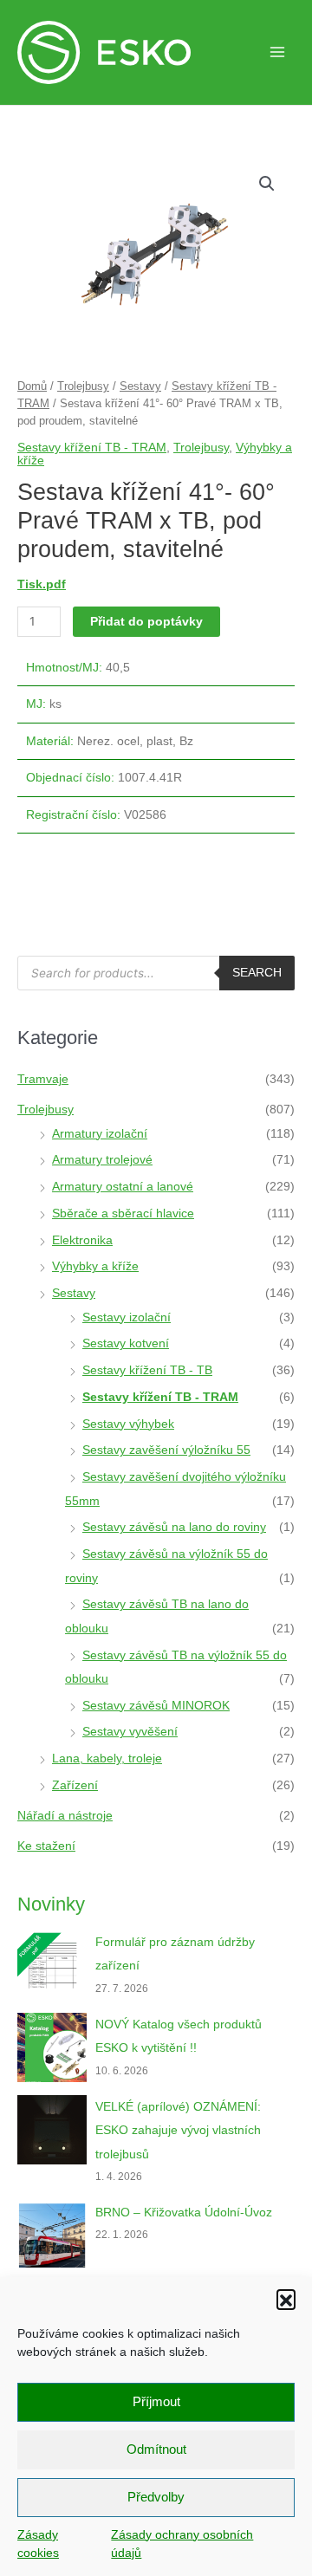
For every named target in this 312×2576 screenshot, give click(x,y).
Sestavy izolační (127, 1317)
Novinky (51, 1904)
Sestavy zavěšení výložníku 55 (166, 1450)
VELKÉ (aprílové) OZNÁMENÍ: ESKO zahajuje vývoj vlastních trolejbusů (178, 2131)
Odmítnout (156, 2449)
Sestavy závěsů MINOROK (156, 1706)
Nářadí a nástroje (65, 1816)
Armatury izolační (100, 1134)
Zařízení (75, 1785)
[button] (286, 2299)
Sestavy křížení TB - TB (147, 1370)
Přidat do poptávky (146, 621)
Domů (32, 386)
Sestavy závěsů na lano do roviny (174, 1527)
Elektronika (82, 1240)
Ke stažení (46, 1846)
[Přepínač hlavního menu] (277, 52)
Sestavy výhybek (128, 1424)
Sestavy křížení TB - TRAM (92, 447)
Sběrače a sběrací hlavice (123, 1213)
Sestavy (140, 386)
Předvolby (156, 2497)
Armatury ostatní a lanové (123, 1187)
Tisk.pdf (42, 584)
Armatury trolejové (102, 1160)
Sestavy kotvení (126, 1343)
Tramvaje (43, 1079)
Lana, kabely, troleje (107, 1758)
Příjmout (156, 2401)
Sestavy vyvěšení (130, 1732)
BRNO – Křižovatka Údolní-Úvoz (184, 2213)
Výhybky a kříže (95, 1266)
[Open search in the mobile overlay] (156, 973)
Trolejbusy (83, 386)
